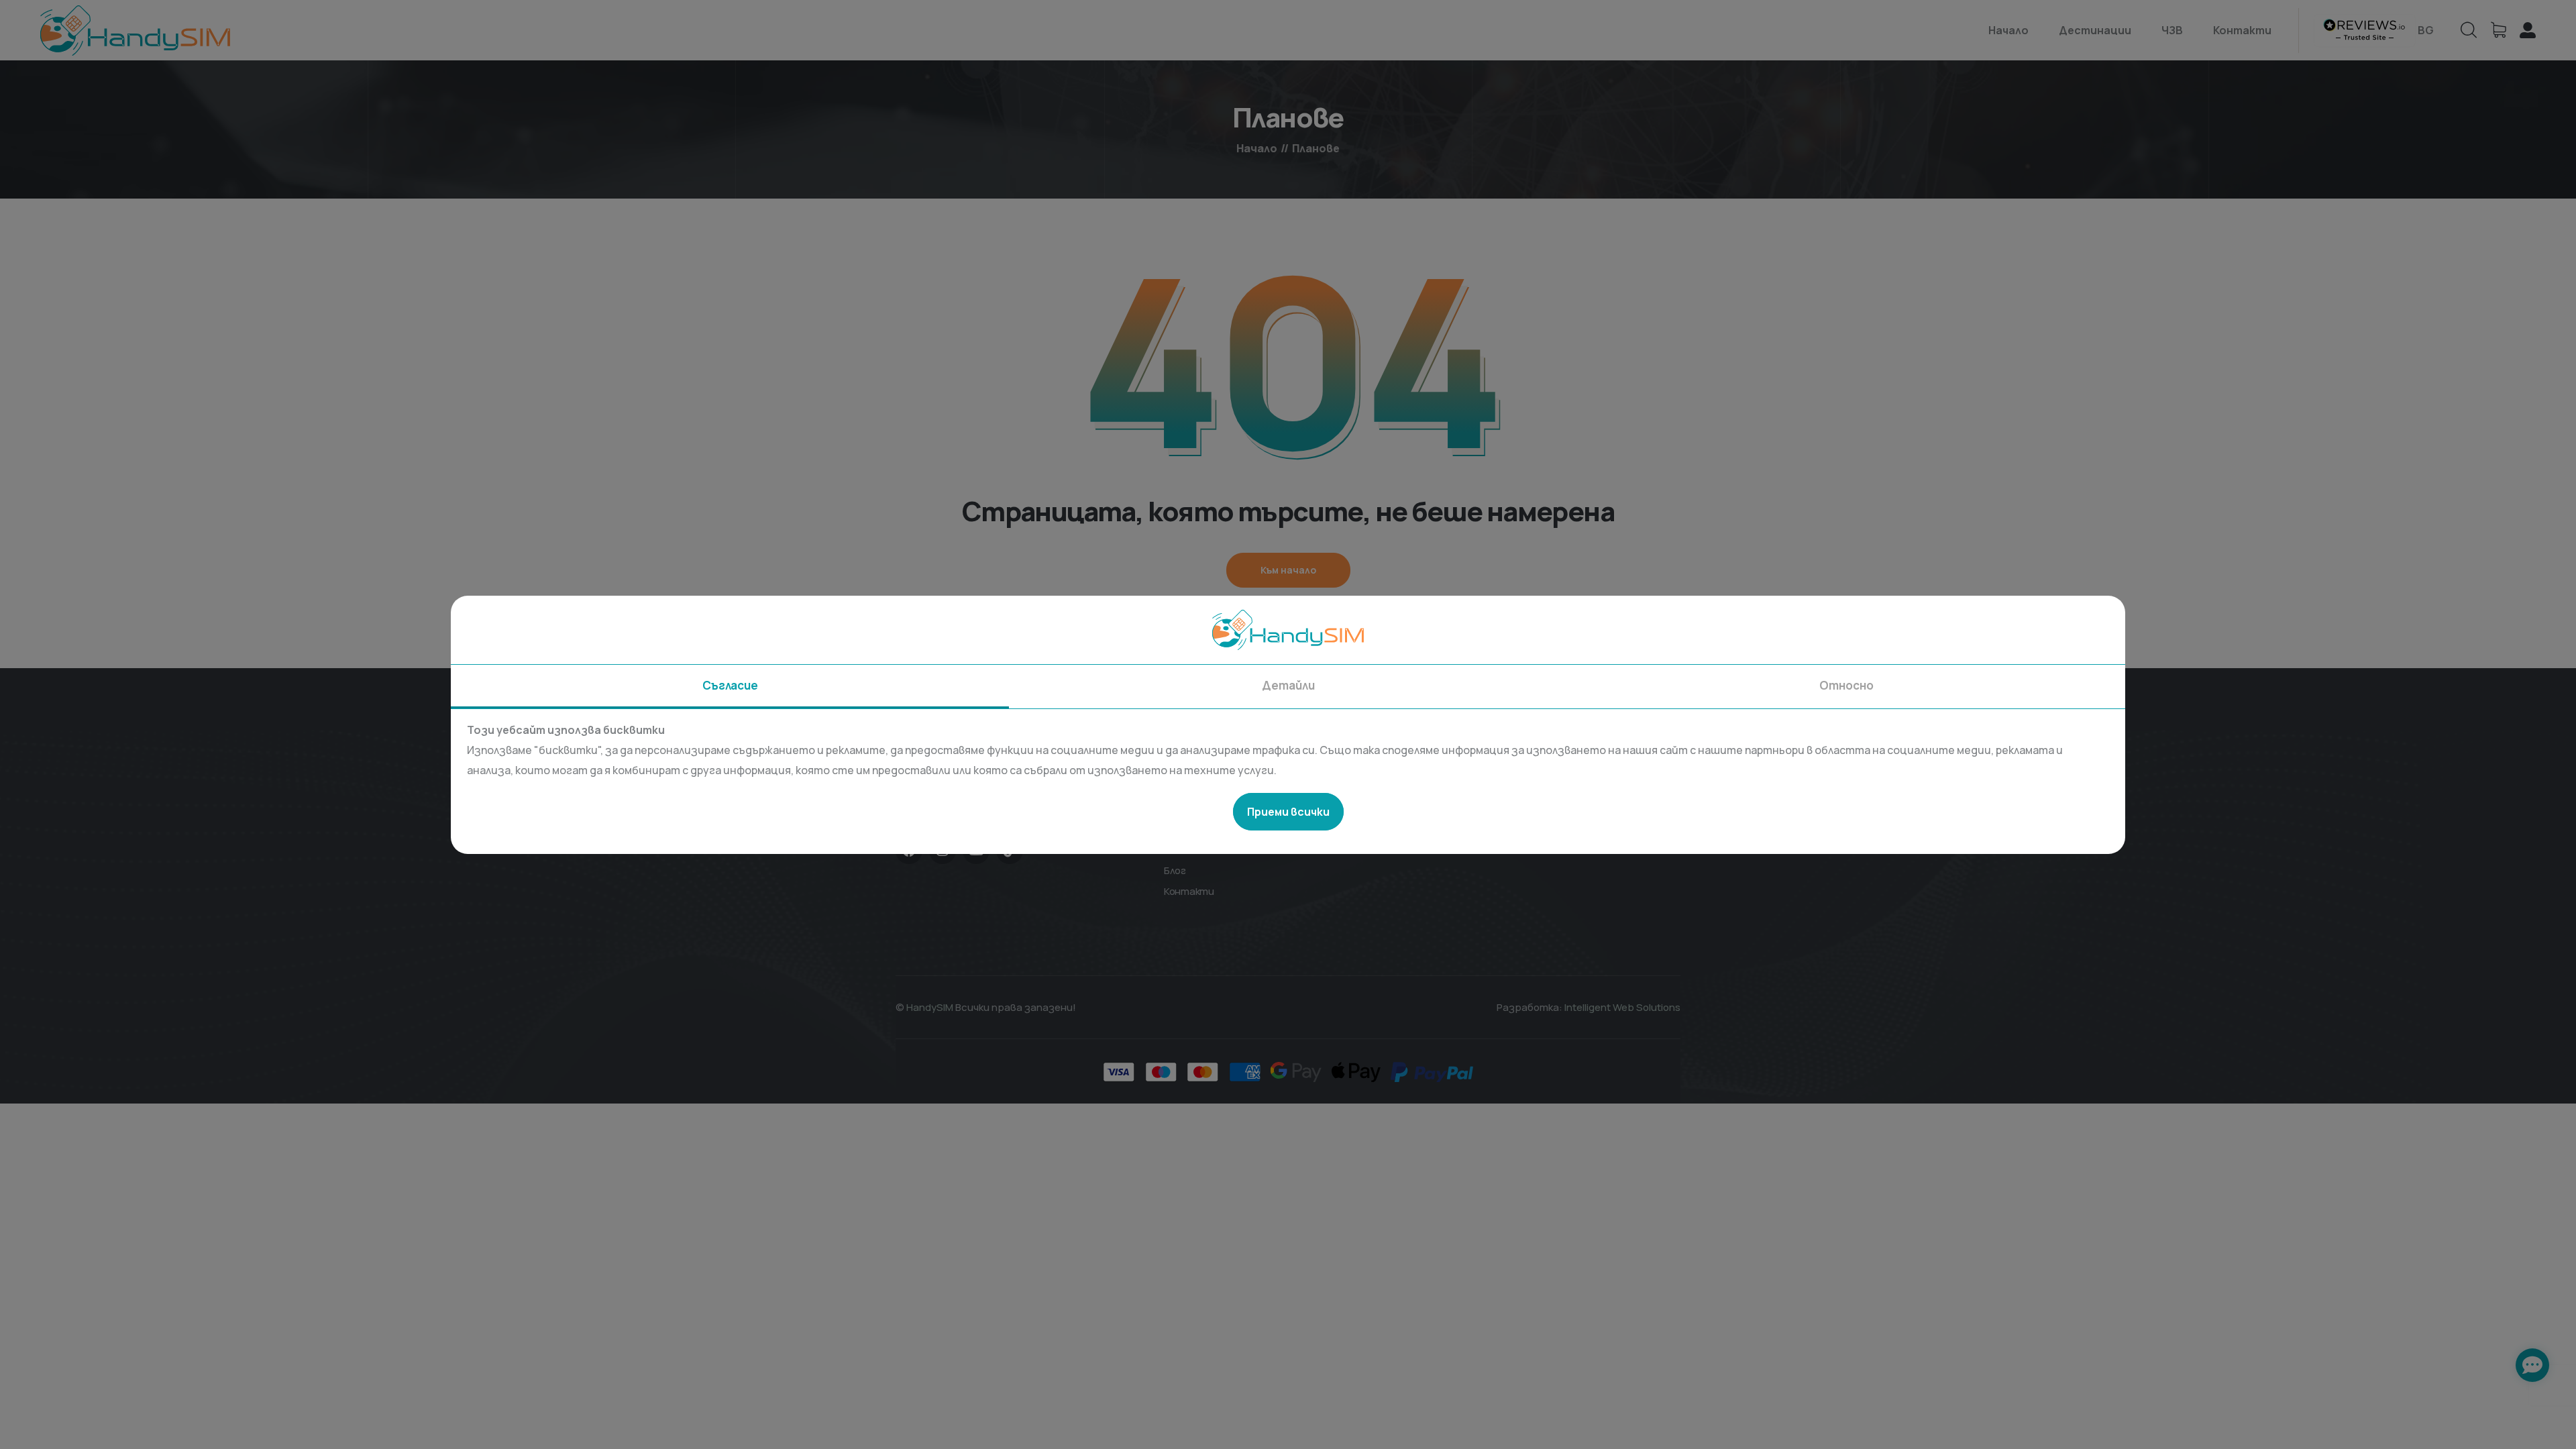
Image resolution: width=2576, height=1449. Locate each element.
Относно (1846, 685)
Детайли (1288, 685)
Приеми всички (1288, 812)
